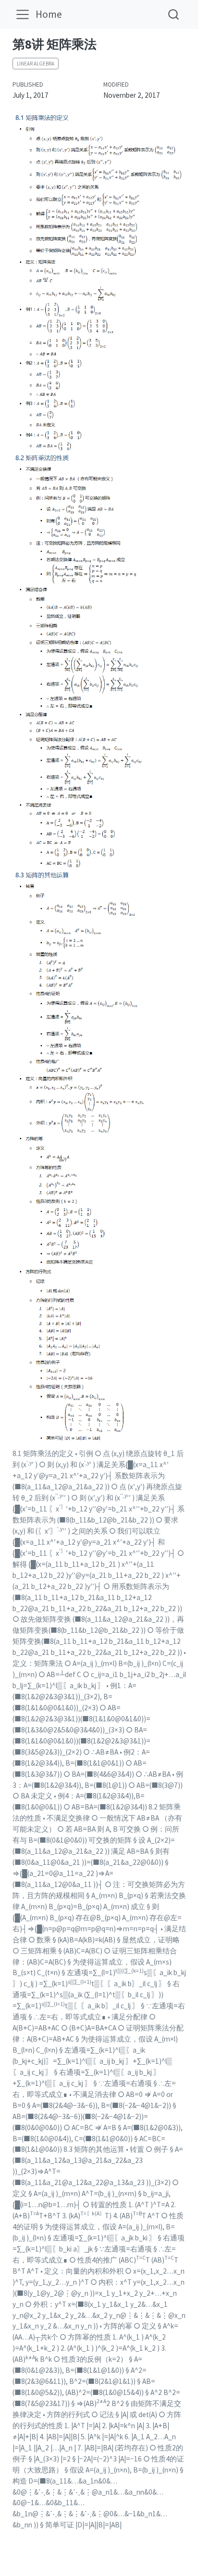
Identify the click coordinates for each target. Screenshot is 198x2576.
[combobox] (174, 14)
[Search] (173, 14)
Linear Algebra (36, 64)
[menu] (23, 14)
